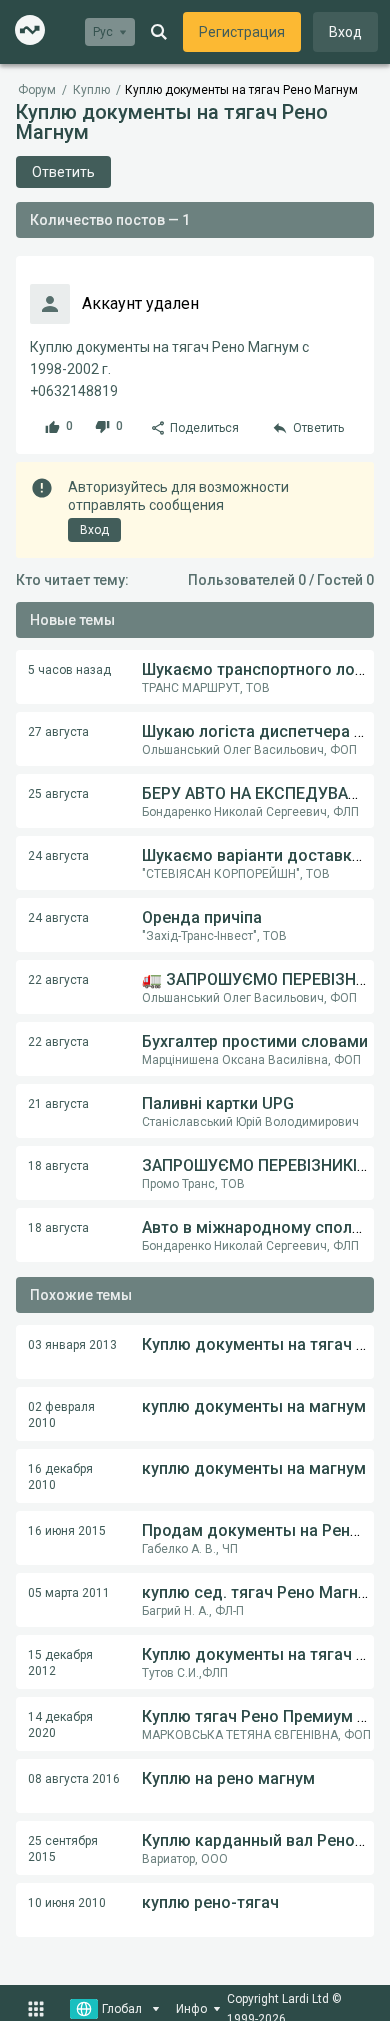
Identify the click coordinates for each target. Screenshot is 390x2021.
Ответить (63, 172)
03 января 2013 (72, 1345)
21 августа (58, 1104)
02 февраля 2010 (61, 1415)
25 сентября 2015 (63, 1849)
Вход (345, 32)
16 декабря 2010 (60, 1477)
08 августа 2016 (74, 1779)
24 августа (58, 856)
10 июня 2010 (67, 1903)
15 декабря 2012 (60, 1663)
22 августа (58, 980)
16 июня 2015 (67, 1531)
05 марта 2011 (69, 1593)
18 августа (58, 1166)
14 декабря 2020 (60, 1725)
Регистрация (242, 32)
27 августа (58, 732)
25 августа (58, 794)
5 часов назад (69, 670)
